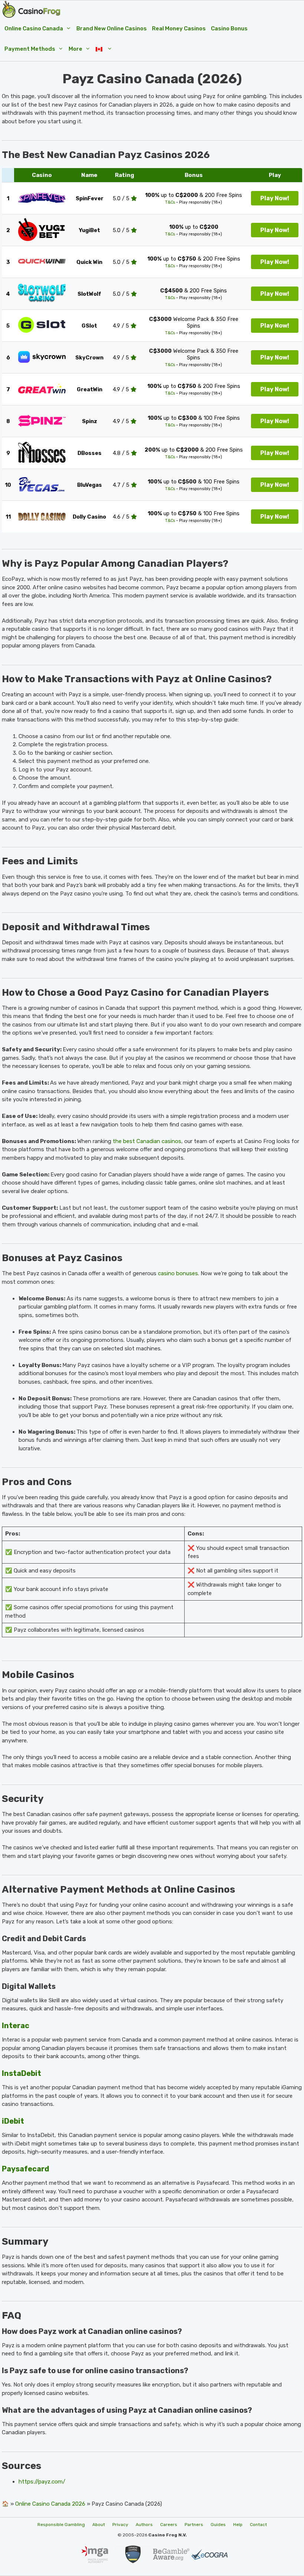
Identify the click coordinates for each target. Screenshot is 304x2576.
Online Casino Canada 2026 (50, 2504)
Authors (144, 2525)
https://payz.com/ (42, 2482)
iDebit (13, 2121)
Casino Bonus (229, 29)
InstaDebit (22, 2073)
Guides (218, 2525)
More (75, 49)
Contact (258, 2525)
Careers (169, 2525)
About (99, 2525)
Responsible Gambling (61, 2525)
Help (238, 2525)
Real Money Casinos (179, 29)
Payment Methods (30, 49)
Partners (194, 2525)
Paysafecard (26, 2169)
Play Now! (275, 198)
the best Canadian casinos (147, 1141)
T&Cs (170, 202)
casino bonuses (178, 1273)
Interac (16, 2026)
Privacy (120, 2525)
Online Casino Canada (34, 29)
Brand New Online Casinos (112, 29)
